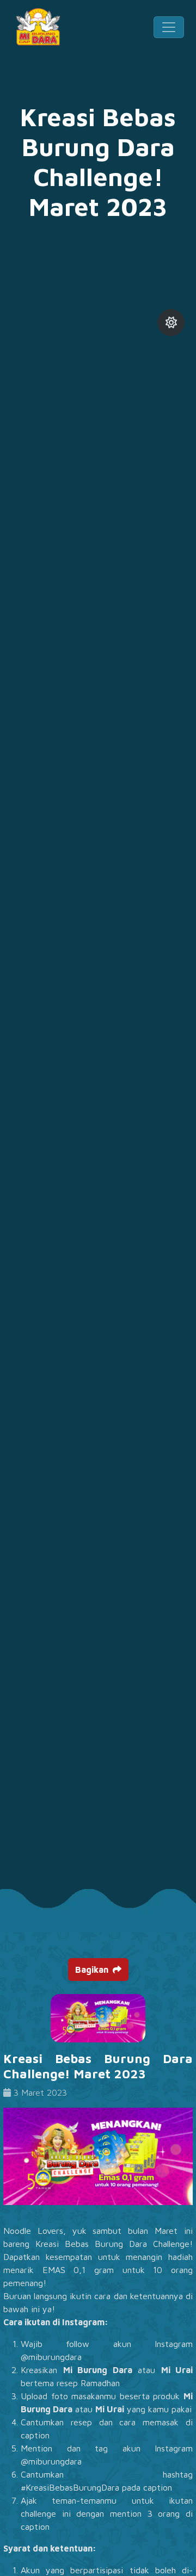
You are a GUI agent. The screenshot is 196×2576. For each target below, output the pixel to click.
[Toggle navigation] (169, 27)
